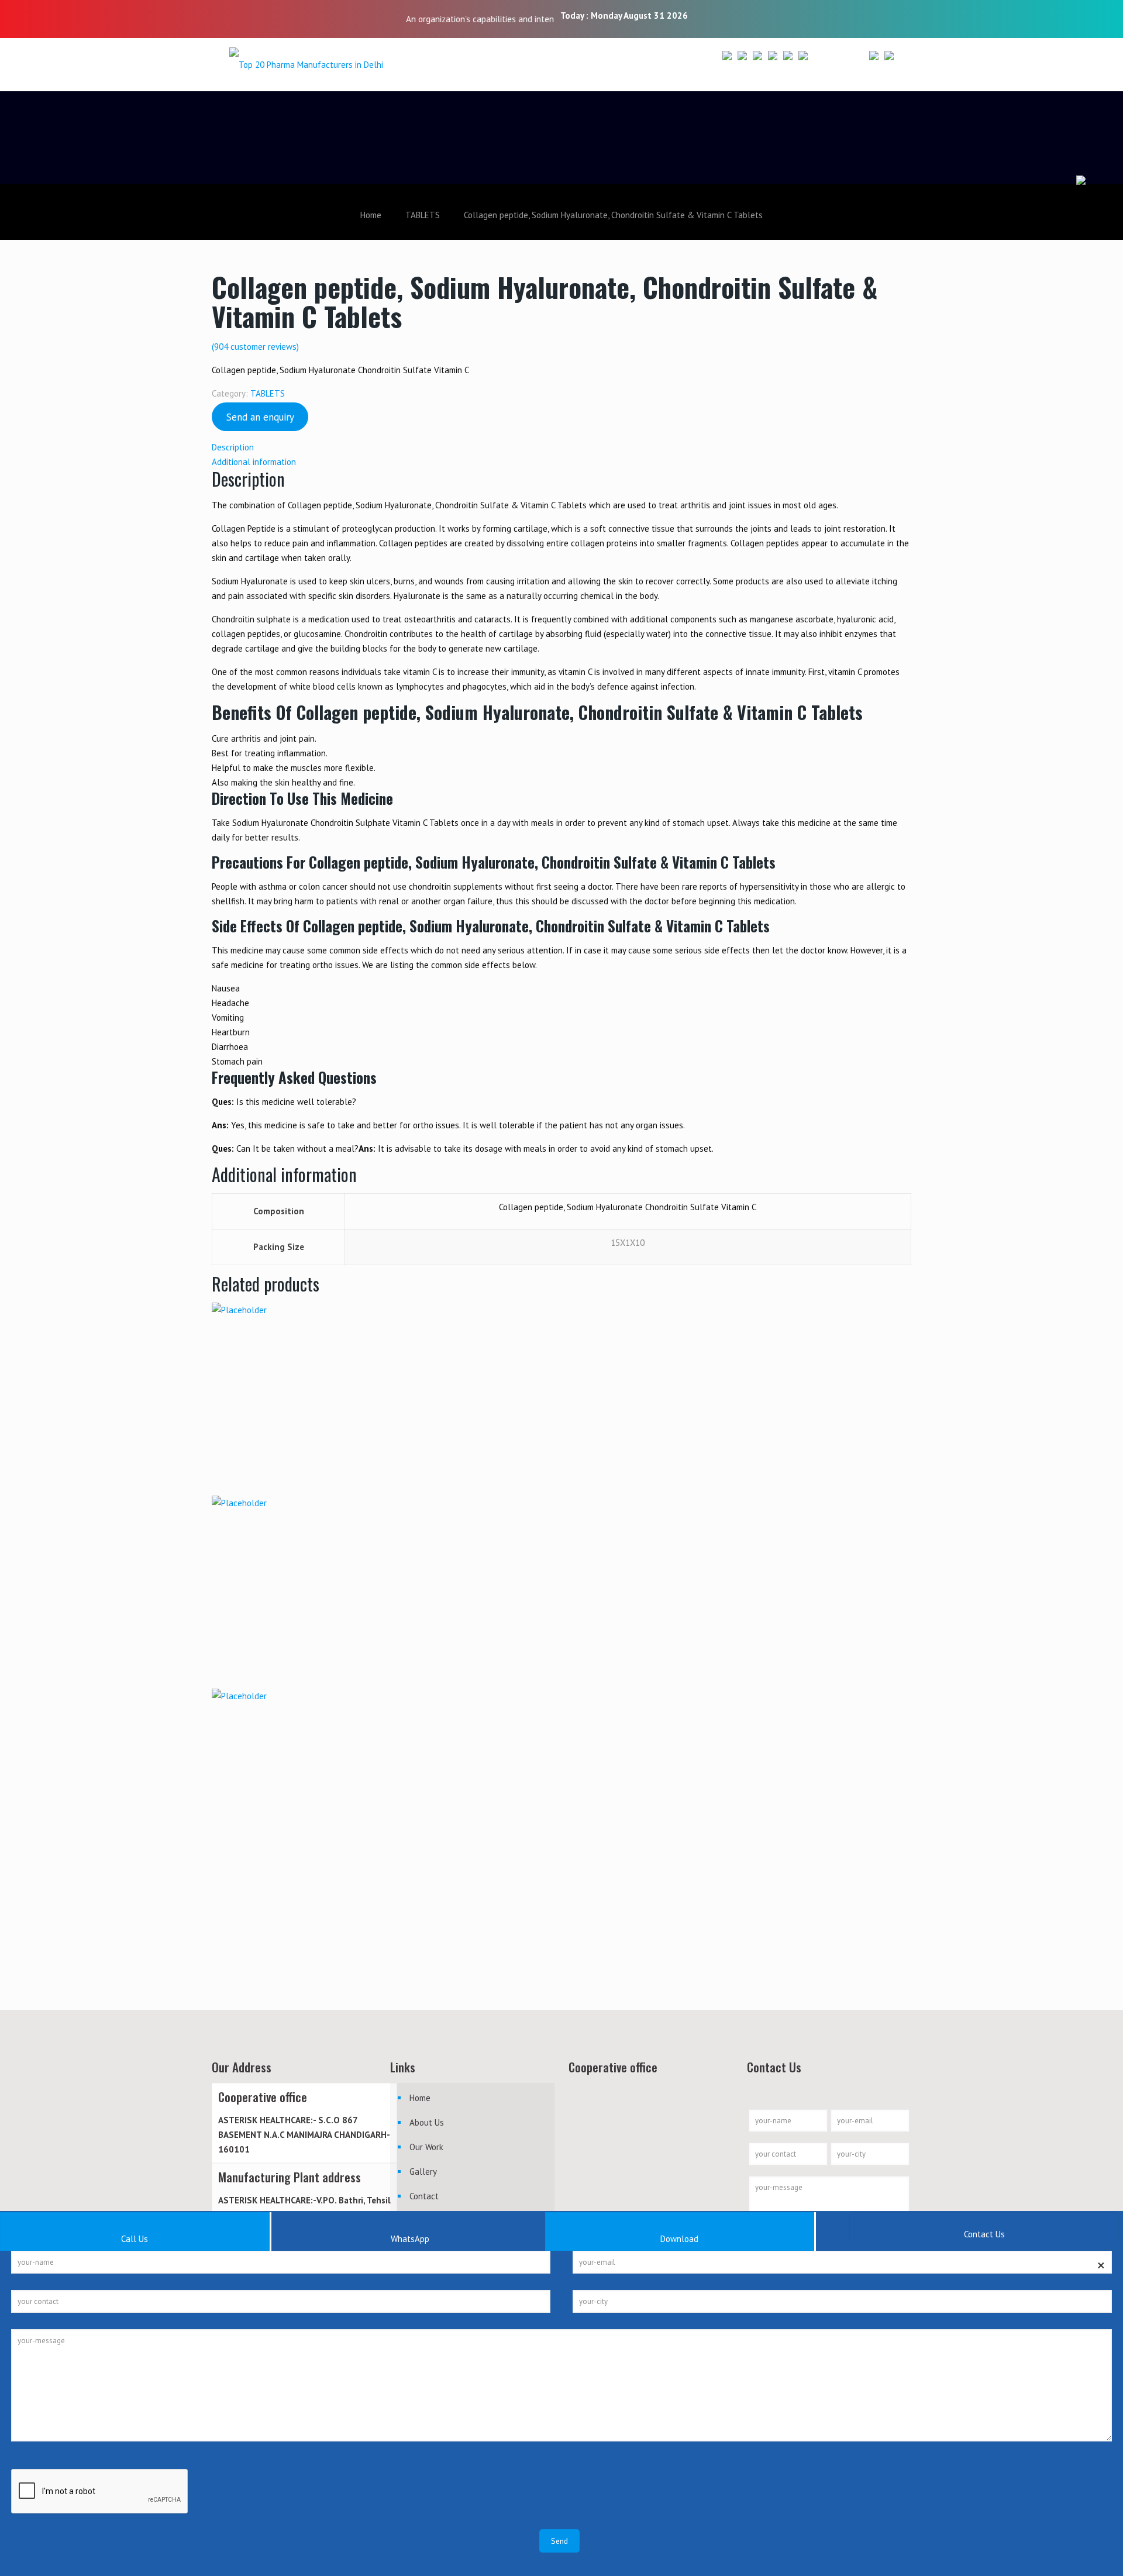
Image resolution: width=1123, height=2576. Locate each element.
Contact (424, 2196)
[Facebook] (778, 17)
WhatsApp (410, 2239)
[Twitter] (793, 17)
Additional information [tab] (254, 462)
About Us (427, 2122)
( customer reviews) (255, 347)
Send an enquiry (260, 417)
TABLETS (423, 215)
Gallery (423, 2172)
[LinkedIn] (809, 17)
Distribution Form (849, 66)
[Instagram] (825, 17)
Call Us (135, 2239)
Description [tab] (233, 447)
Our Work (426, 2147)
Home (371, 215)
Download (679, 2239)
